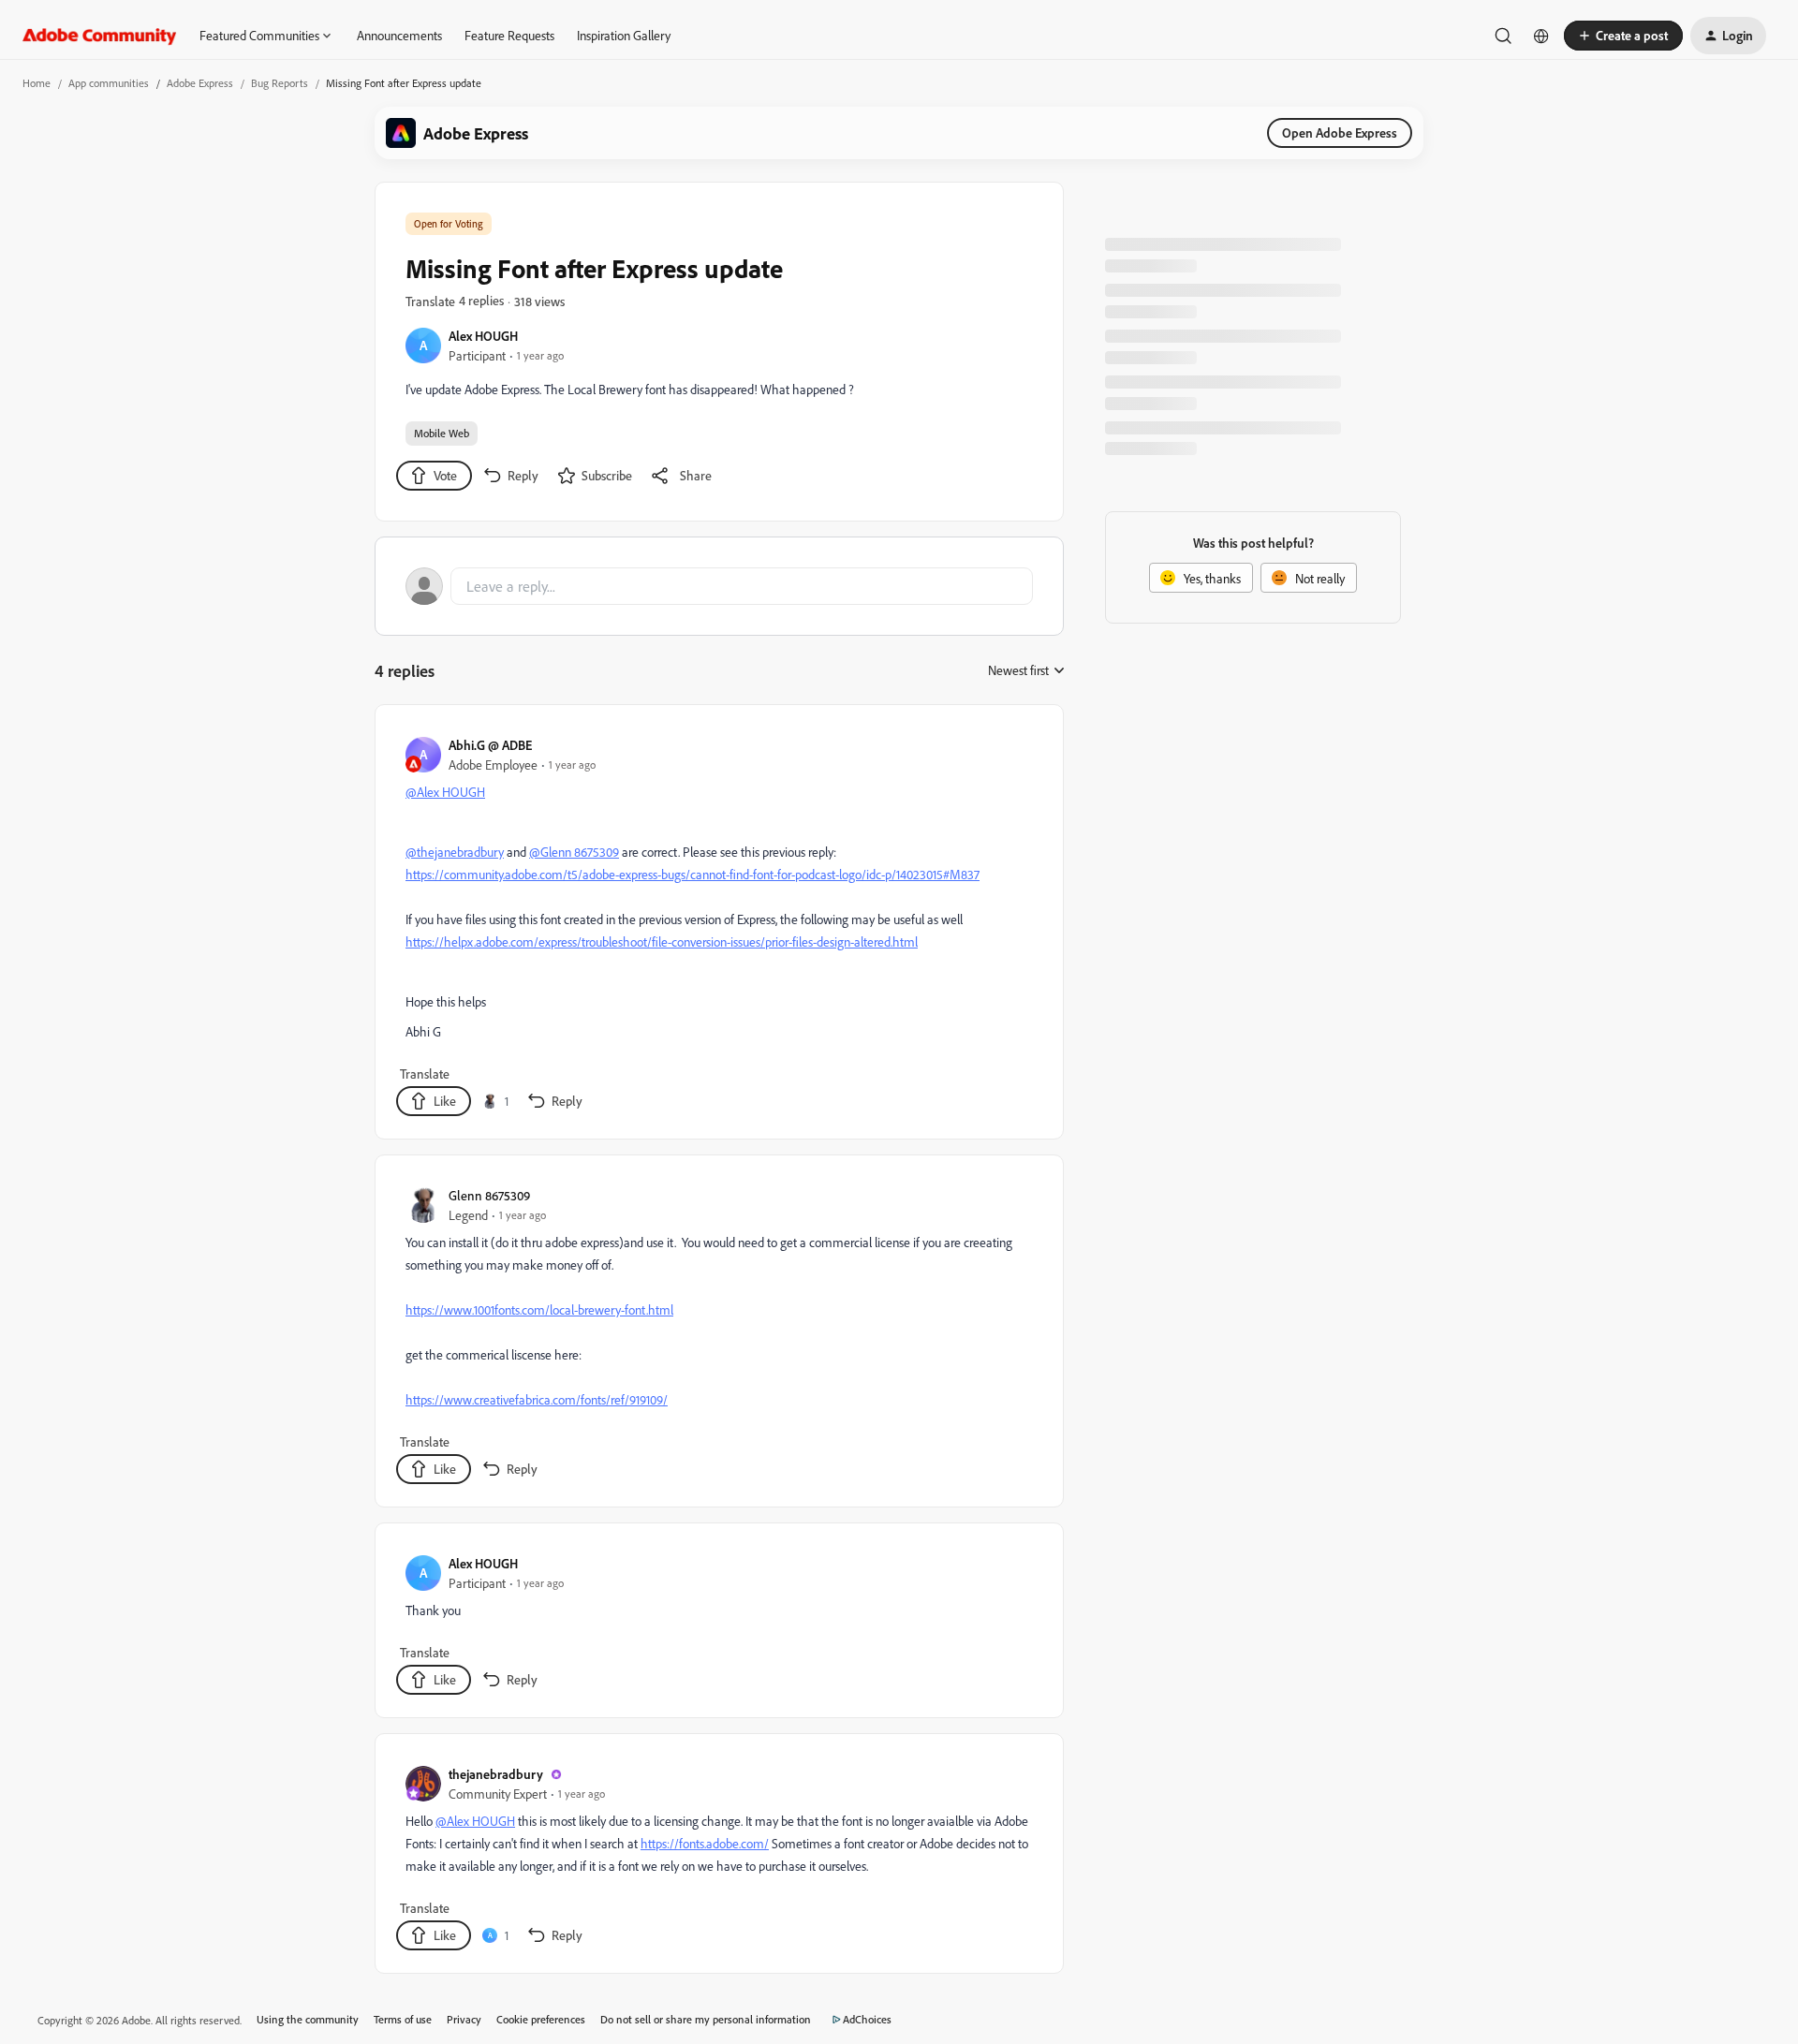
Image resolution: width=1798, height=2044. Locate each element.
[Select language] (1541, 36)
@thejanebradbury (455, 852)
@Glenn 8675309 (574, 852)
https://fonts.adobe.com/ (705, 1843)
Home (37, 83)
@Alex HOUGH (445, 792)
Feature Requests (509, 35)
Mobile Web (442, 433)
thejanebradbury (496, 1774)
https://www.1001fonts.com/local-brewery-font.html (539, 1309)
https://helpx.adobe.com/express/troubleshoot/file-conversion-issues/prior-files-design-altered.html (662, 941)
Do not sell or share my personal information (706, 2019)
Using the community (308, 2019)
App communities (109, 83)
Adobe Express (200, 83)
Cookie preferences (541, 2019)
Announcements (399, 35)
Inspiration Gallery (624, 35)
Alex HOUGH (483, 336)
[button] (1623, 36)
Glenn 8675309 (489, 1195)
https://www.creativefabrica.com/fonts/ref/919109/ (537, 1399)
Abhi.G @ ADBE (490, 745)
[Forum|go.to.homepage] (100, 36)
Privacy (464, 2019)
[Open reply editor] (719, 586)
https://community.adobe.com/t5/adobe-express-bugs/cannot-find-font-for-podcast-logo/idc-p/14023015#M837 (693, 874)
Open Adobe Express (1340, 132)
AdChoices (867, 2019)
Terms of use (403, 2019)
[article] (718, 926)
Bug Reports (280, 83)
